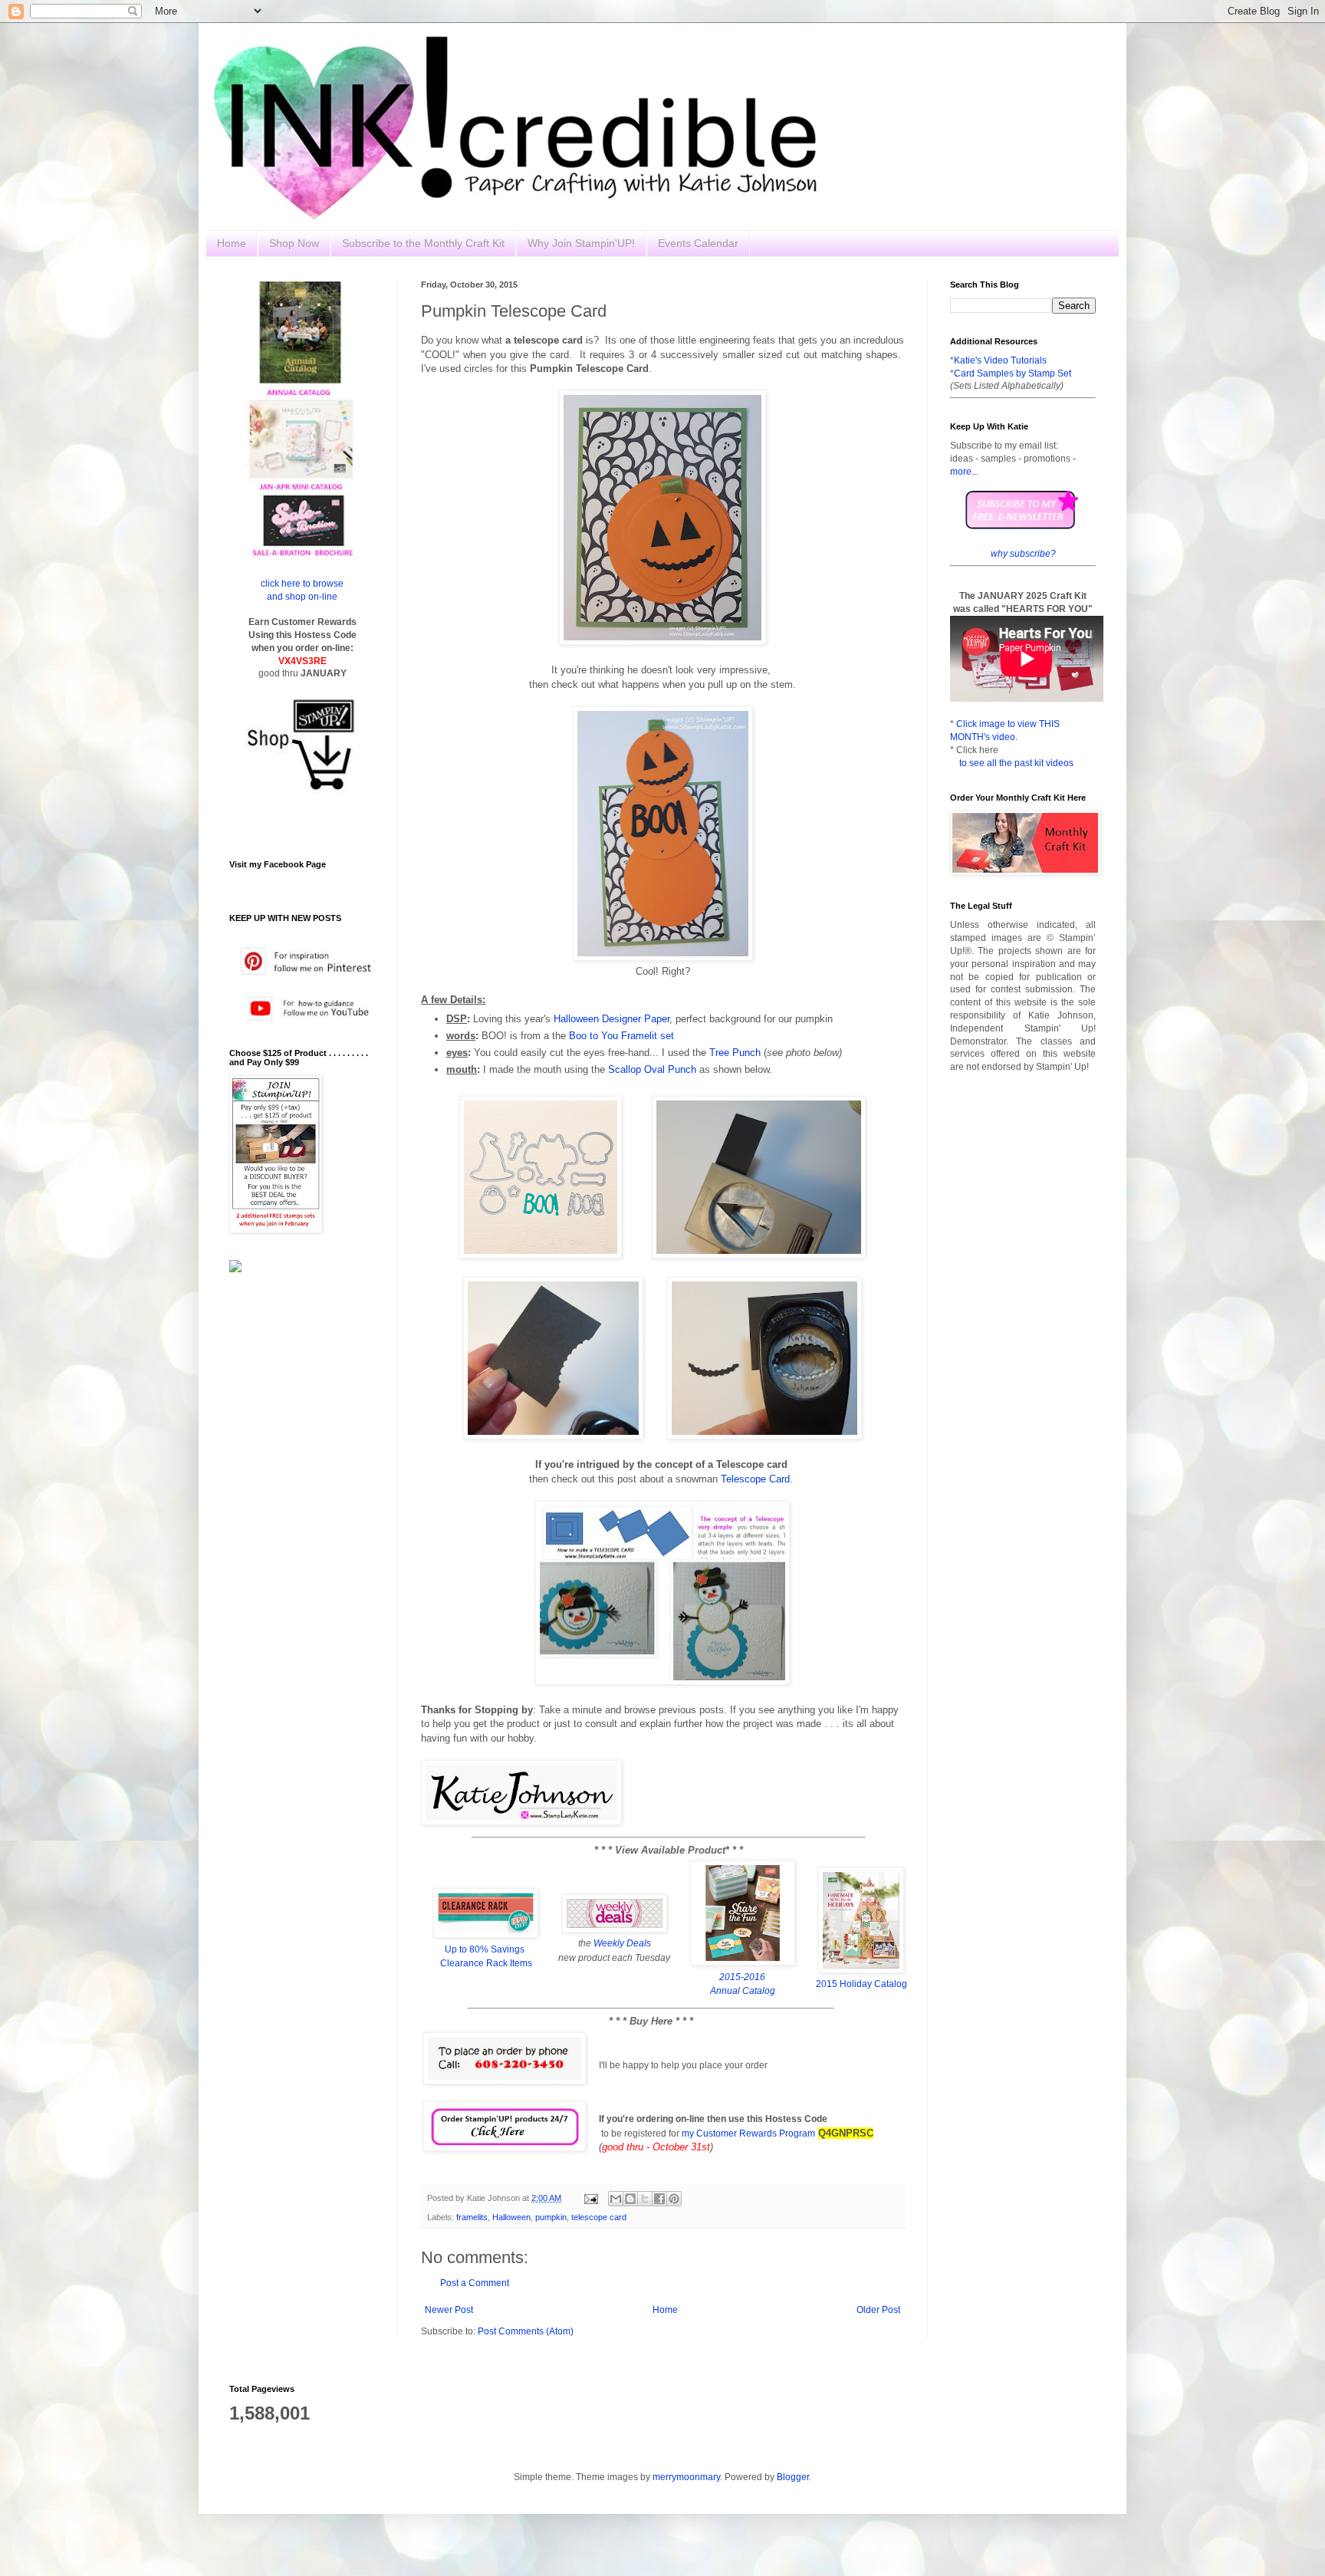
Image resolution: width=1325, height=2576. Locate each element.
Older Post (878, 2310)
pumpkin (551, 2217)
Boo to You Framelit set (621, 1036)
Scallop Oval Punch (652, 1069)
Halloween (511, 2217)
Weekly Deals (622, 1943)
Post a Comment (475, 2283)
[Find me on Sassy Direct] (235, 1269)
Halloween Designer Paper (612, 1019)
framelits (472, 2217)
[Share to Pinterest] (674, 2199)
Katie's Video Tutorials (1000, 360)
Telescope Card (755, 1479)
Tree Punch (735, 1053)
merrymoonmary (686, 2477)
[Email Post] (590, 2198)
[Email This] (616, 2199)
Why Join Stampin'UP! (581, 243)
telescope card (599, 2217)
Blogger (793, 2477)
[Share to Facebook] (659, 2199)
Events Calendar (698, 243)
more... (964, 472)
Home (232, 243)
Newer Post (449, 2310)
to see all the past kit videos (1016, 763)
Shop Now (294, 243)
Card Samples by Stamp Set (1013, 373)
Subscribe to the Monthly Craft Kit (423, 243)
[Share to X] (645, 2199)
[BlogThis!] (630, 2199)
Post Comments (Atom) (526, 2331)
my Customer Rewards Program (748, 2134)
